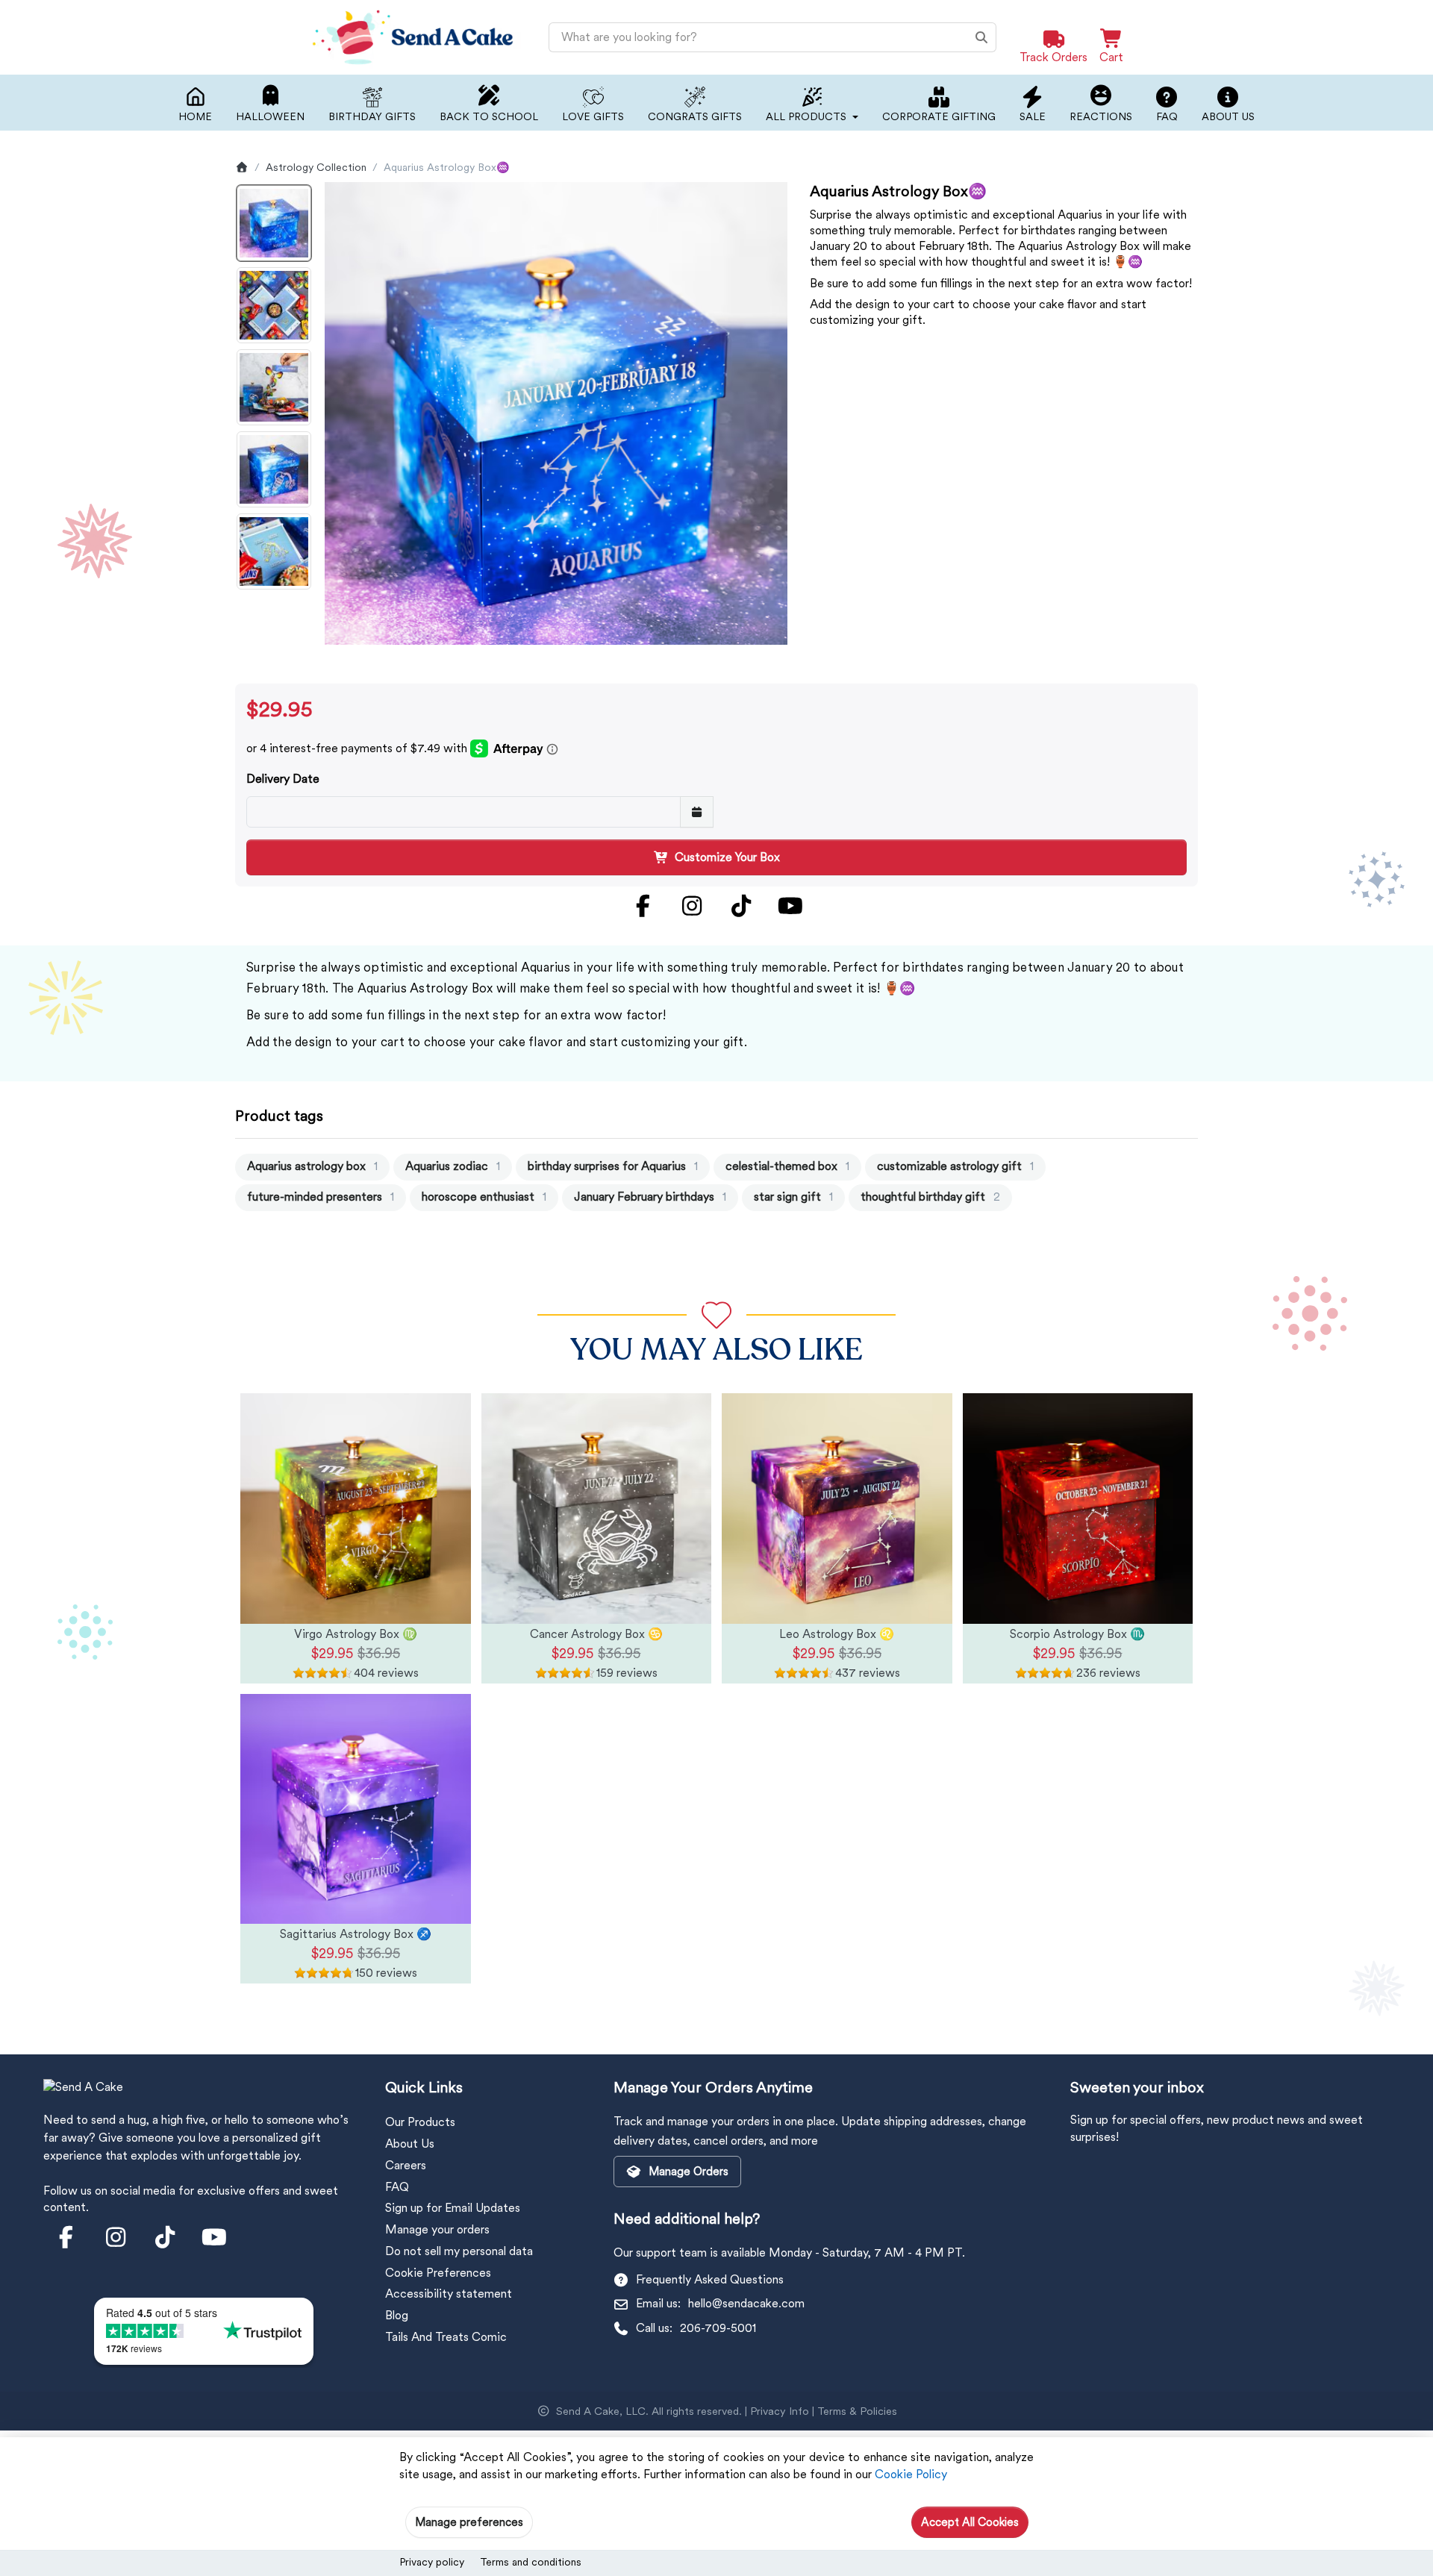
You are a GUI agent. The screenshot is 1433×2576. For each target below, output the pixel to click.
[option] (274, 223)
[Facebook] (643, 906)
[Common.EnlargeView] (556, 413)
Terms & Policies (857, 2411)
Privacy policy (432, 2562)
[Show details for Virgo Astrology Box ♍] (356, 1509)
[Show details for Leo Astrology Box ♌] (837, 1509)
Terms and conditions (531, 2562)
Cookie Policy (911, 2474)
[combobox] (772, 37)
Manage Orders (689, 2172)
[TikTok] (741, 906)
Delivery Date (283, 779)
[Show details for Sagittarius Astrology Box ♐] (356, 1809)
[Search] (981, 37)
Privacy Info (780, 2411)
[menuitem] (312, 1167)
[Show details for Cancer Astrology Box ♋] (597, 1509)
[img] (356, 1673)
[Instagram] (692, 906)
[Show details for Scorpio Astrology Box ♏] (1078, 1509)
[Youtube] (790, 906)
